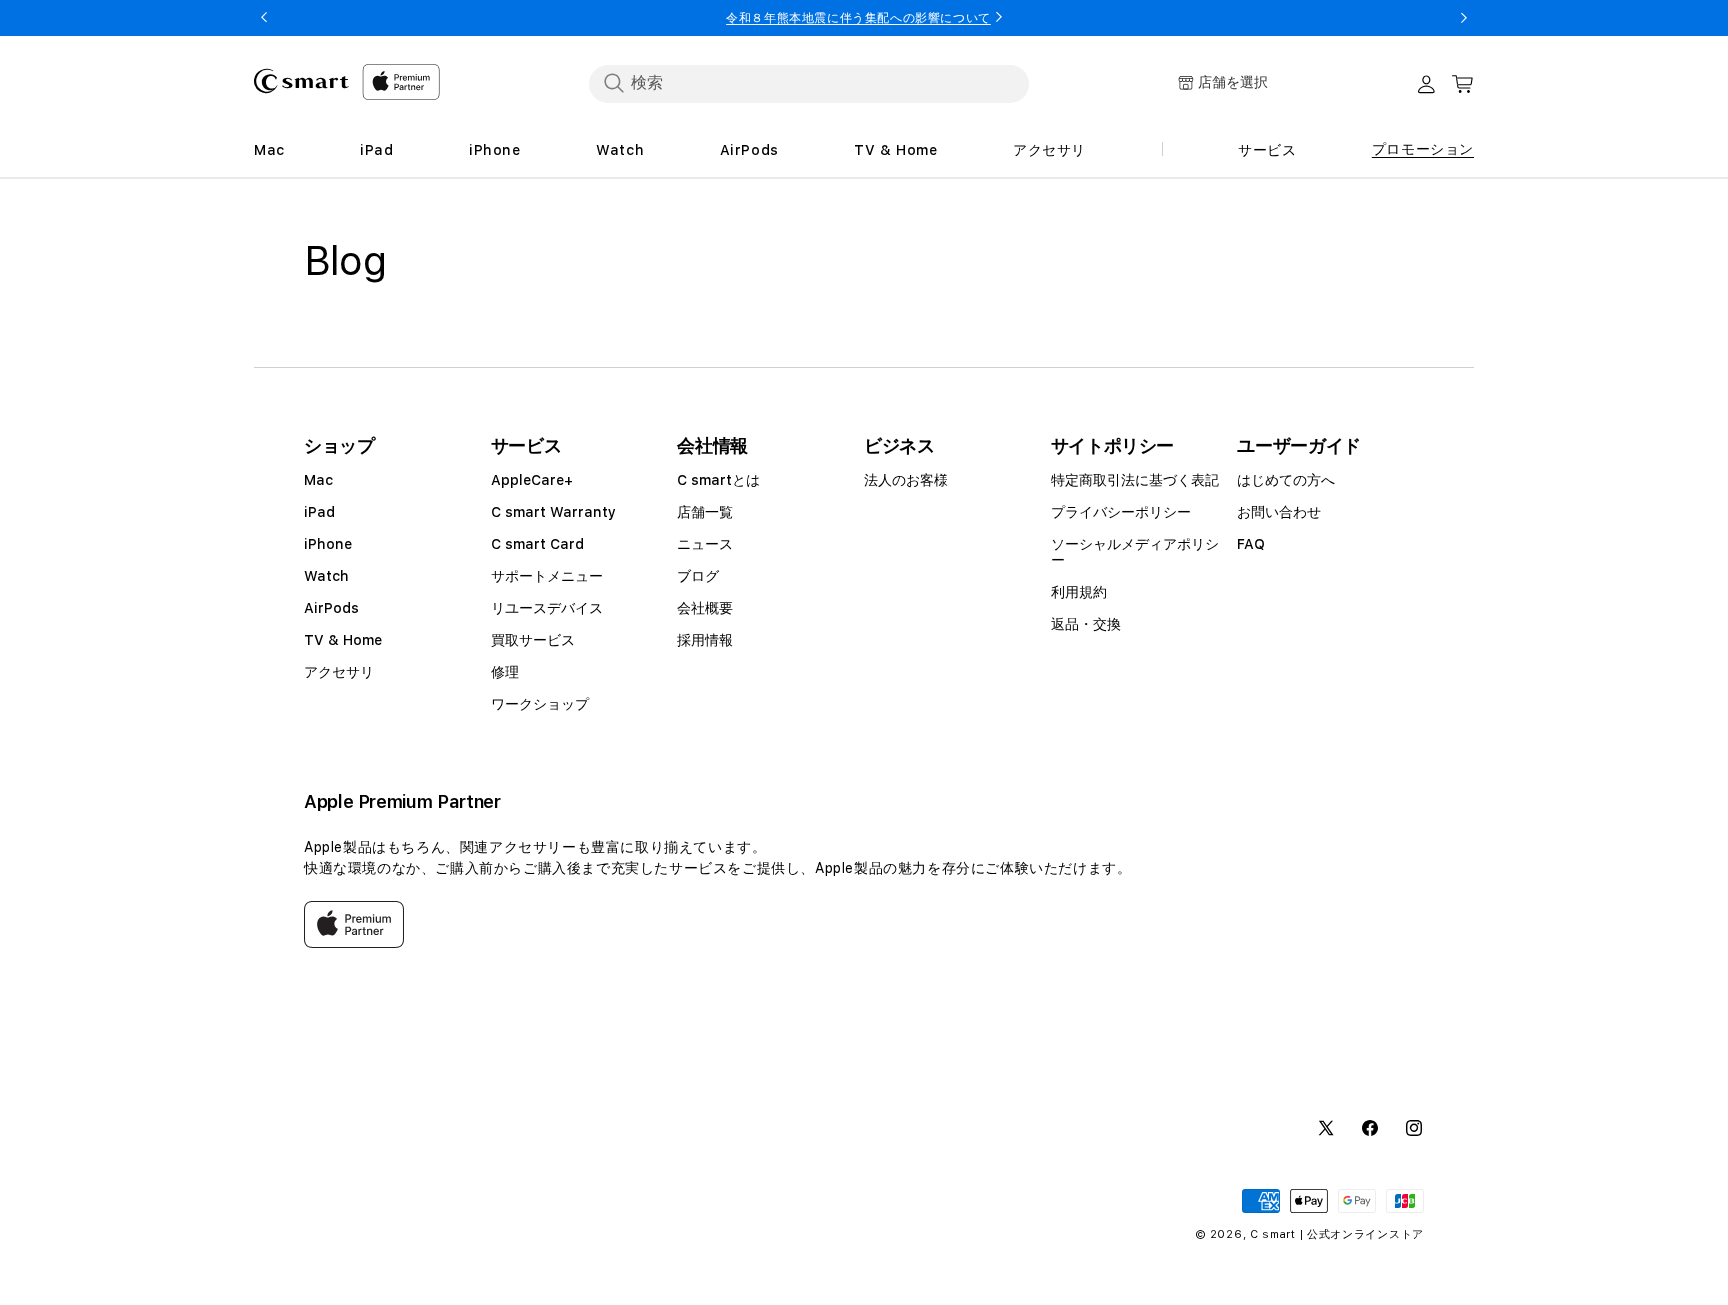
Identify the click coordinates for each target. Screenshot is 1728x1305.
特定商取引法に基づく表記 (1135, 480)
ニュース (705, 544)
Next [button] (1464, 18)
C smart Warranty (553, 512)
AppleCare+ (532, 480)
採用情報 (705, 640)
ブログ (698, 576)
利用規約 (1079, 592)
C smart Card (537, 544)
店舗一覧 (705, 512)
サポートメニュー (547, 576)
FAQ (1251, 544)
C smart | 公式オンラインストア (1337, 1234)
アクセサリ (339, 672)
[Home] (301, 81)
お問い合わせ (1279, 512)
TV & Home (343, 640)
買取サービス (533, 640)
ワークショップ (540, 704)
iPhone (328, 544)
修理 (505, 672)
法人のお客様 (906, 480)
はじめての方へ (1286, 480)
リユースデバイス (547, 608)
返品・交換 (1086, 624)
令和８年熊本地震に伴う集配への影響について (858, 18)
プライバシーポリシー (1121, 512)
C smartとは (718, 480)
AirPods (331, 608)
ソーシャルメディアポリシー (1135, 552)
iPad (319, 512)
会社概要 (705, 608)
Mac (318, 480)
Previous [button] (264, 18)
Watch (326, 576)
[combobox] (809, 83)
